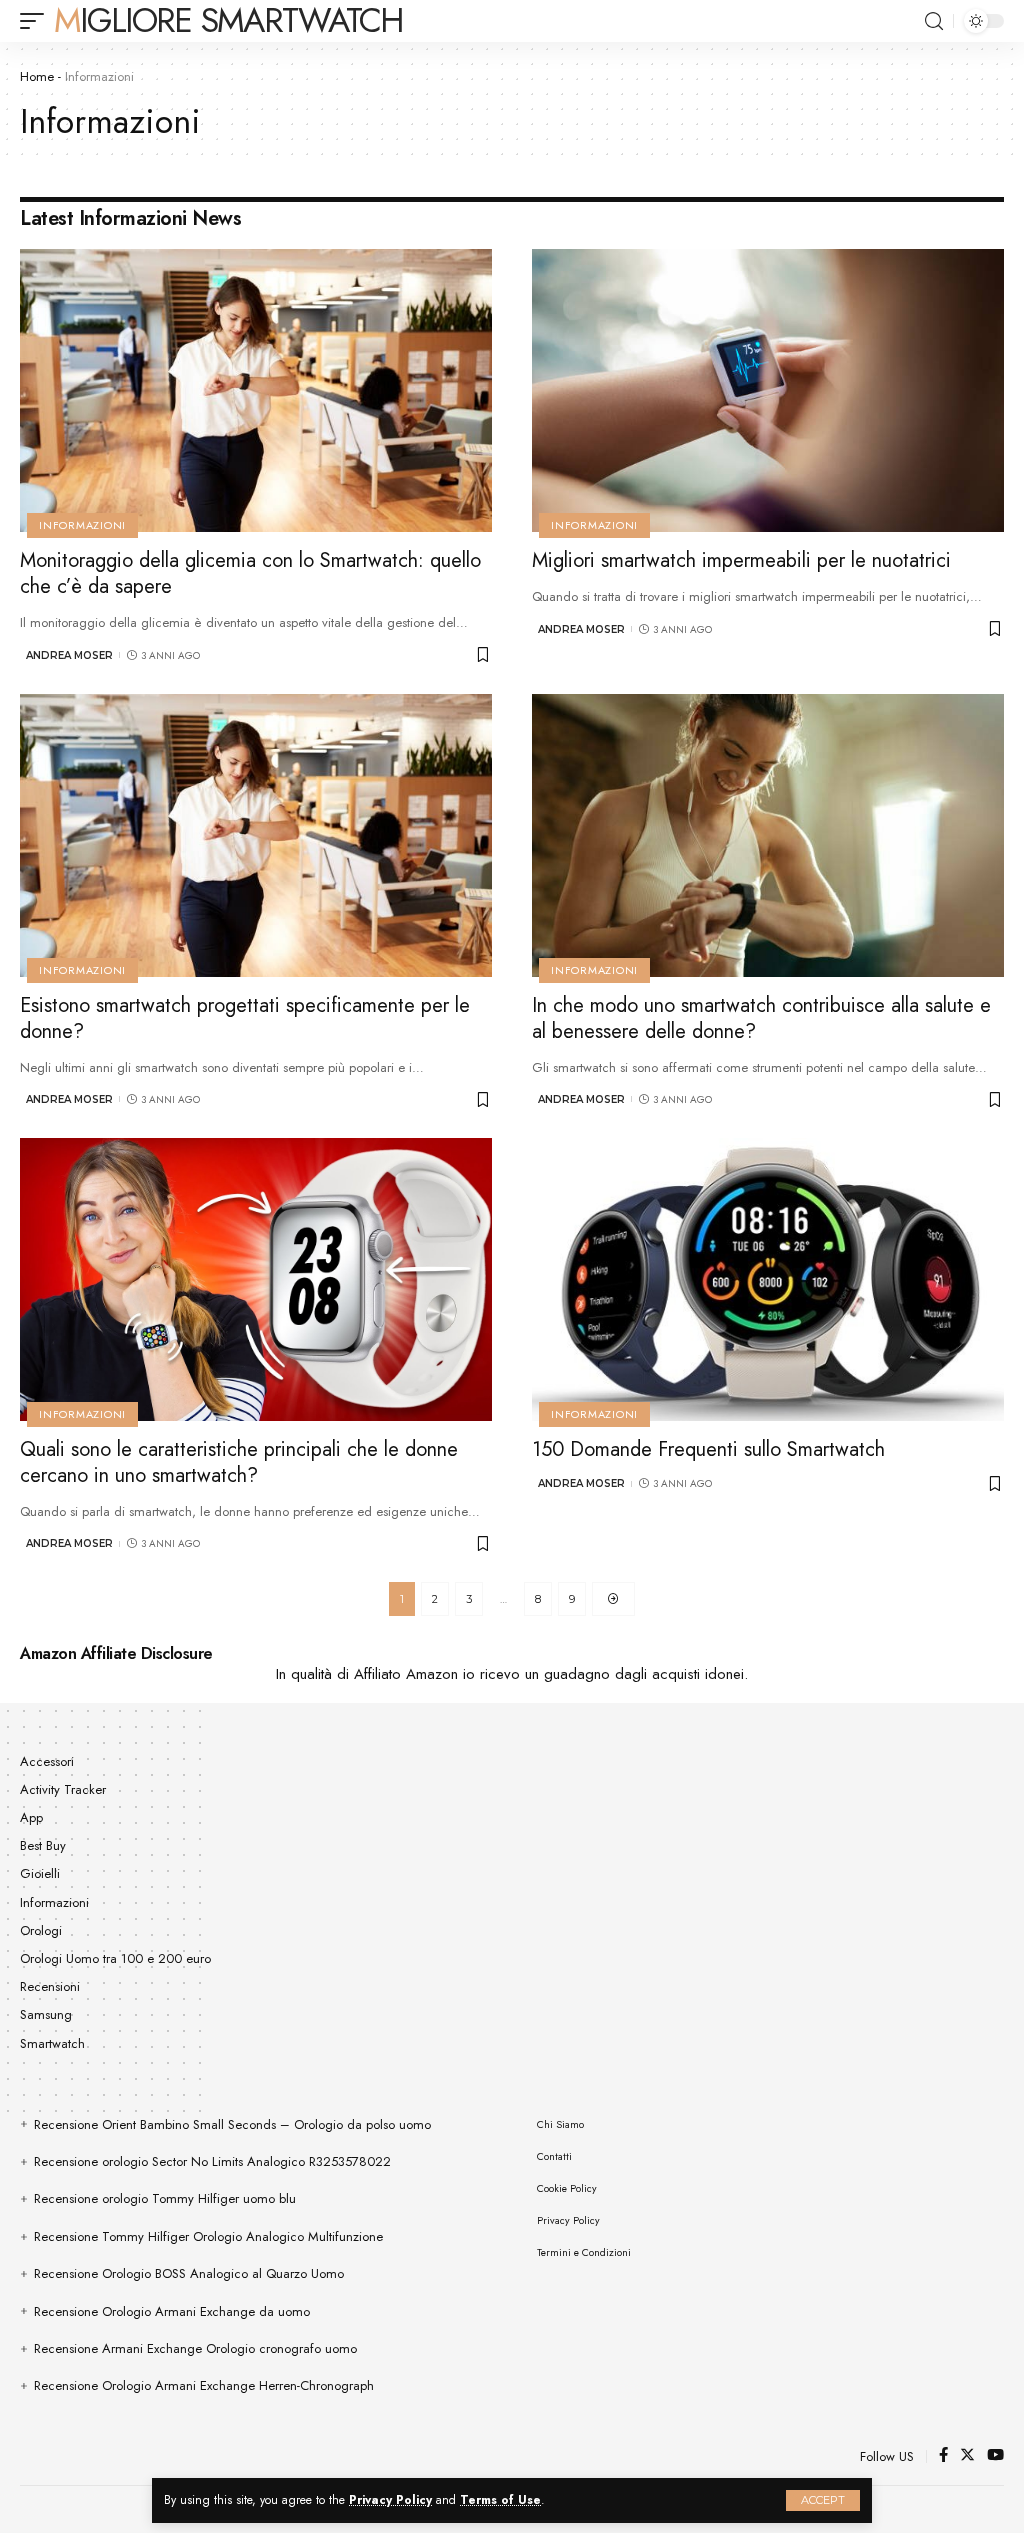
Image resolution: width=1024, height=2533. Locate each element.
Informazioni (82, 525)
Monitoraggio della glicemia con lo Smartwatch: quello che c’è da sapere (250, 573)
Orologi (41, 1930)
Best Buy (43, 1845)
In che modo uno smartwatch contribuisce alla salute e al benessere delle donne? (761, 1018)
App (31, 1817)
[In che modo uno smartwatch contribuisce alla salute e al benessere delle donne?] (768, 835)
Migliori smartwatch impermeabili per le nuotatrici (741, 560)
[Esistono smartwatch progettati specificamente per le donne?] (256, 835)
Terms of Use (500, 2500)
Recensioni (50, 1986)
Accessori (47, 1762)
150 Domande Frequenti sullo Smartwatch (708, 1449)
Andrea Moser (69, 655)
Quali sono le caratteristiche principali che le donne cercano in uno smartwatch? (239, 1462)
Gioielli (40, 1873)
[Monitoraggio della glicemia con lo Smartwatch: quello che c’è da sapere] (256, 390)
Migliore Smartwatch (228, 21)
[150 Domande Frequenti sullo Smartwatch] (768, 1279)
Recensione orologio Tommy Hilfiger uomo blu (165, 2198)
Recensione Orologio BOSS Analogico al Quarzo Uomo (189, 2273)
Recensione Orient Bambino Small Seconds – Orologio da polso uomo (232, 2124)
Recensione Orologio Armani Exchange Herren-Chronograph (204, 2385)
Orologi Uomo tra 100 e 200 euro (115, 1958)
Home (37, 76)
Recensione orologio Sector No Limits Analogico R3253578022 (212, 2161)
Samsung (46, 2014)
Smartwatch (52, 2043)
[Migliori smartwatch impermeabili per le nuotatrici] (768, 390)
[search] (934, 21)
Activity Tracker (63, 1789)
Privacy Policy (390, 2500)
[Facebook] (943, 2456)
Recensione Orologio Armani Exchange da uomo (172, 2311)
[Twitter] (967, 2456)
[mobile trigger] (37, 21)
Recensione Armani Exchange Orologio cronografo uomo (195, 2348)
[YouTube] (995, 2456)
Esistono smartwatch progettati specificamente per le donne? (245, 1018)
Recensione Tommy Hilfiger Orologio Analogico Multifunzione (208, 2236)
